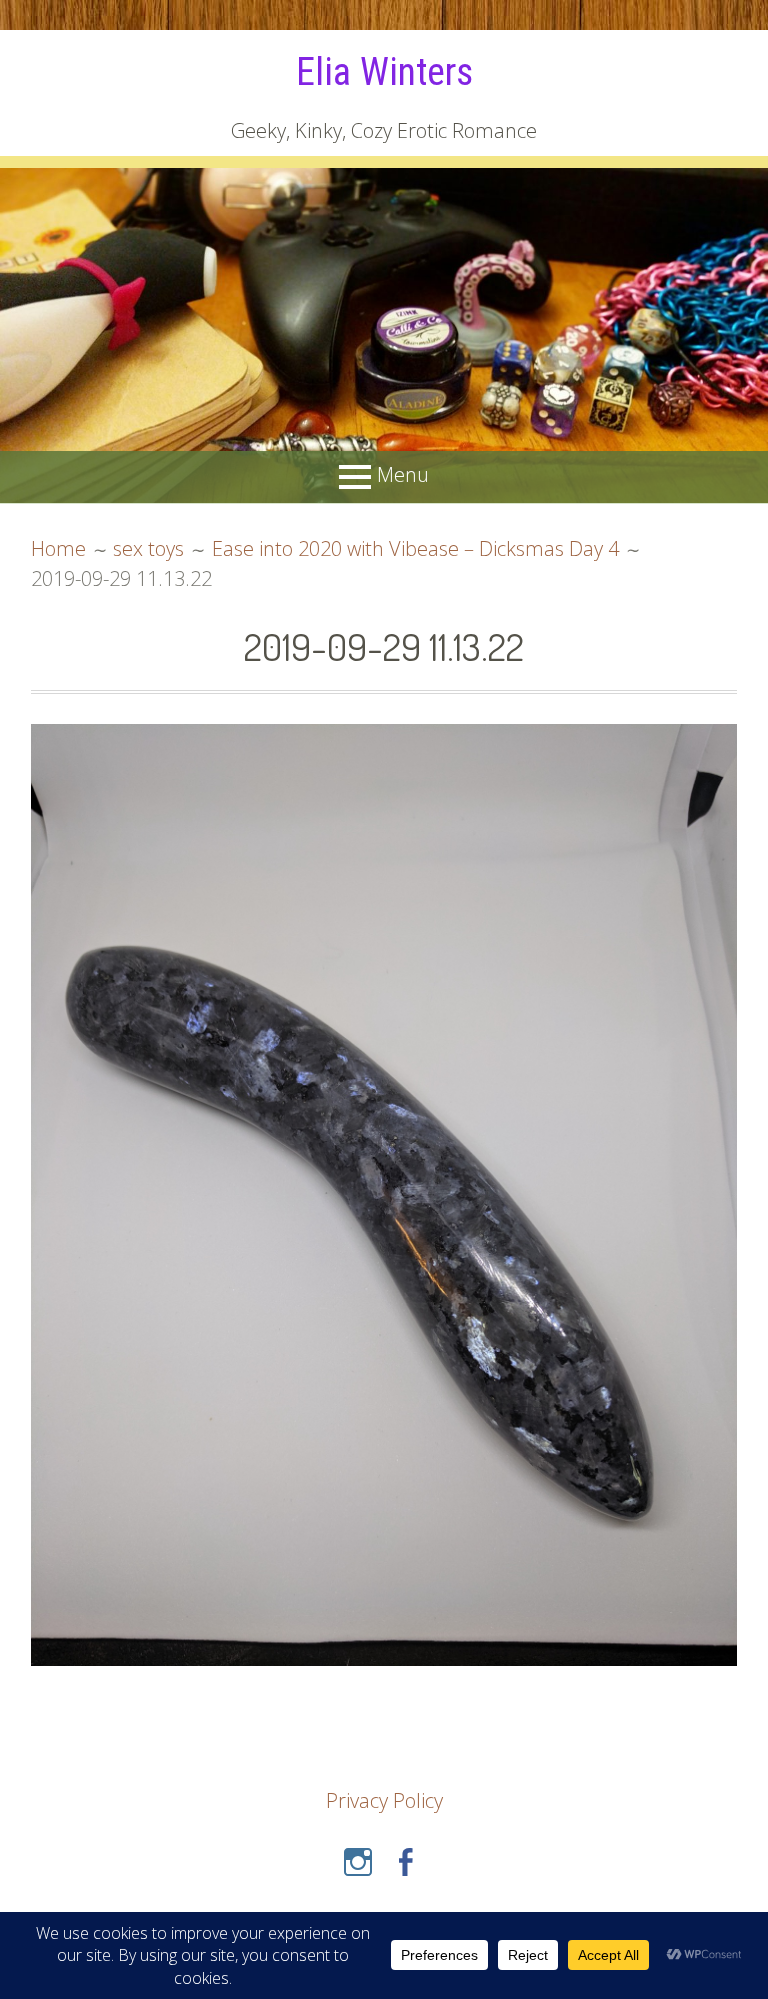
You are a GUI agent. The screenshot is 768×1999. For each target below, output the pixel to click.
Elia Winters (384, 72)
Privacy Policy (384, 1800)
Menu (403, 475)
